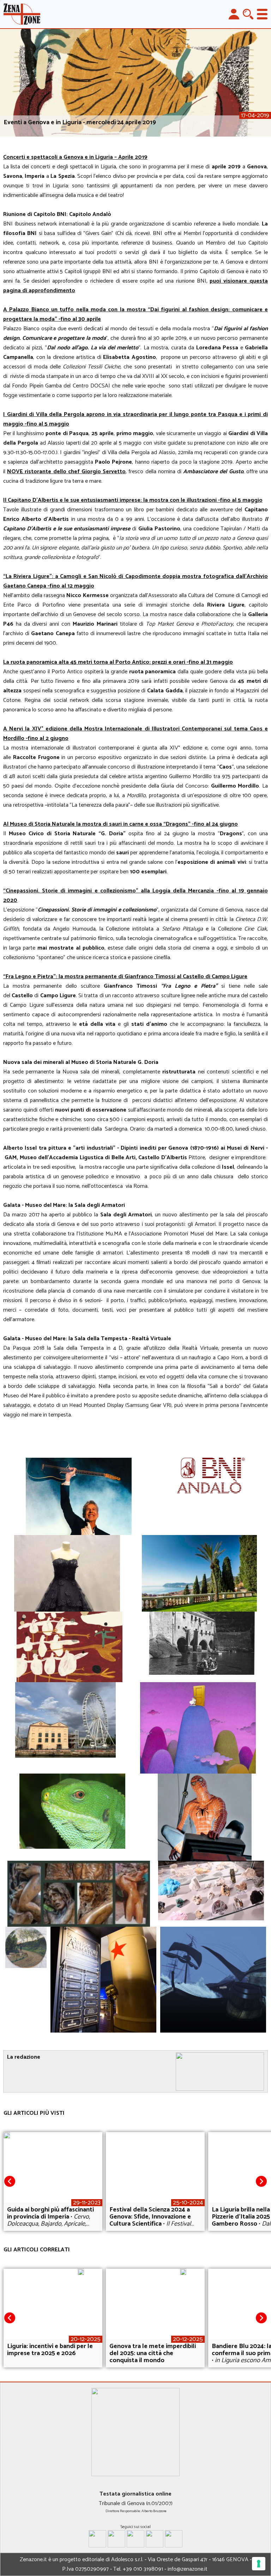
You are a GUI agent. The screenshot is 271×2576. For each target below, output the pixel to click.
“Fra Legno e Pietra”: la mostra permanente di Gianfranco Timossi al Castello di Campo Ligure (125, 977)
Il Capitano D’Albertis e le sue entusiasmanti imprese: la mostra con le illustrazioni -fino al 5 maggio (133, 500)
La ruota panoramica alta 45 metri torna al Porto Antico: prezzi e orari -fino (102, 662)
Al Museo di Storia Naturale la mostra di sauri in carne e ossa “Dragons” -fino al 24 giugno (121, 824)
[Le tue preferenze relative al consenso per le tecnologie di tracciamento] (259, 2564)
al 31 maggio (217, 662)
